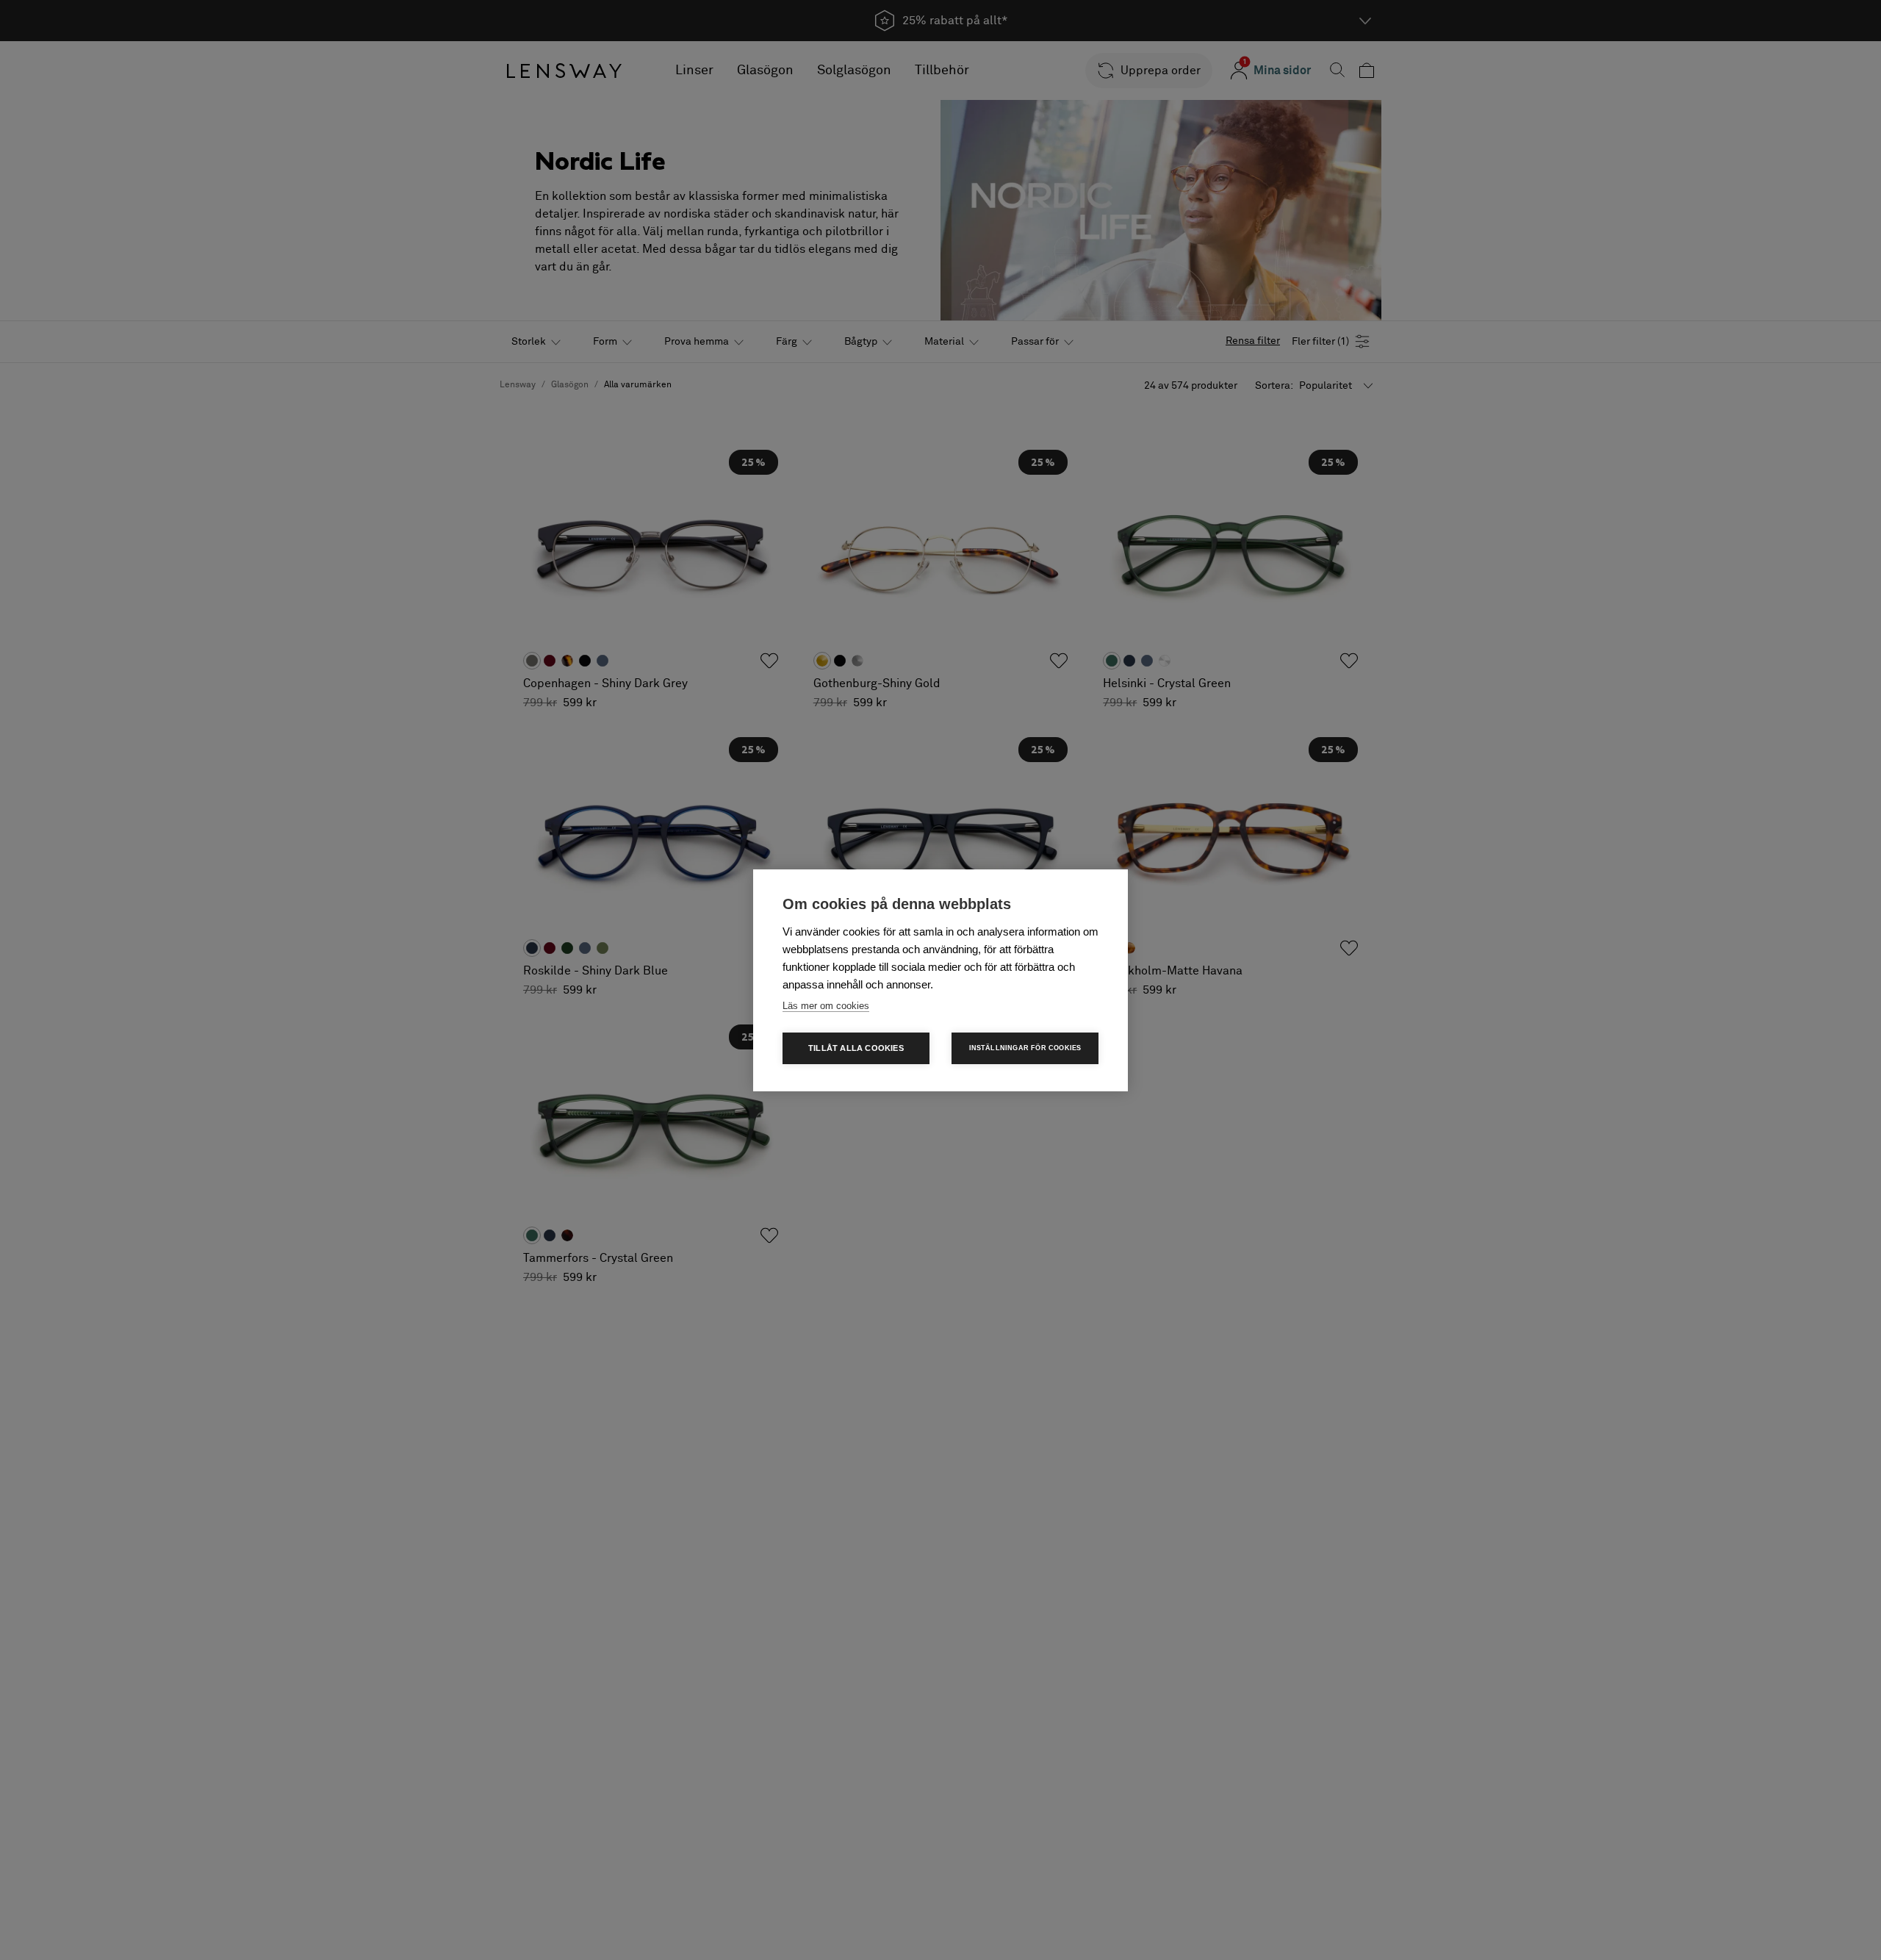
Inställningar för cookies (1025, 1048)
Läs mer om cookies (826, 1006)
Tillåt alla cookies (856, 1048)
